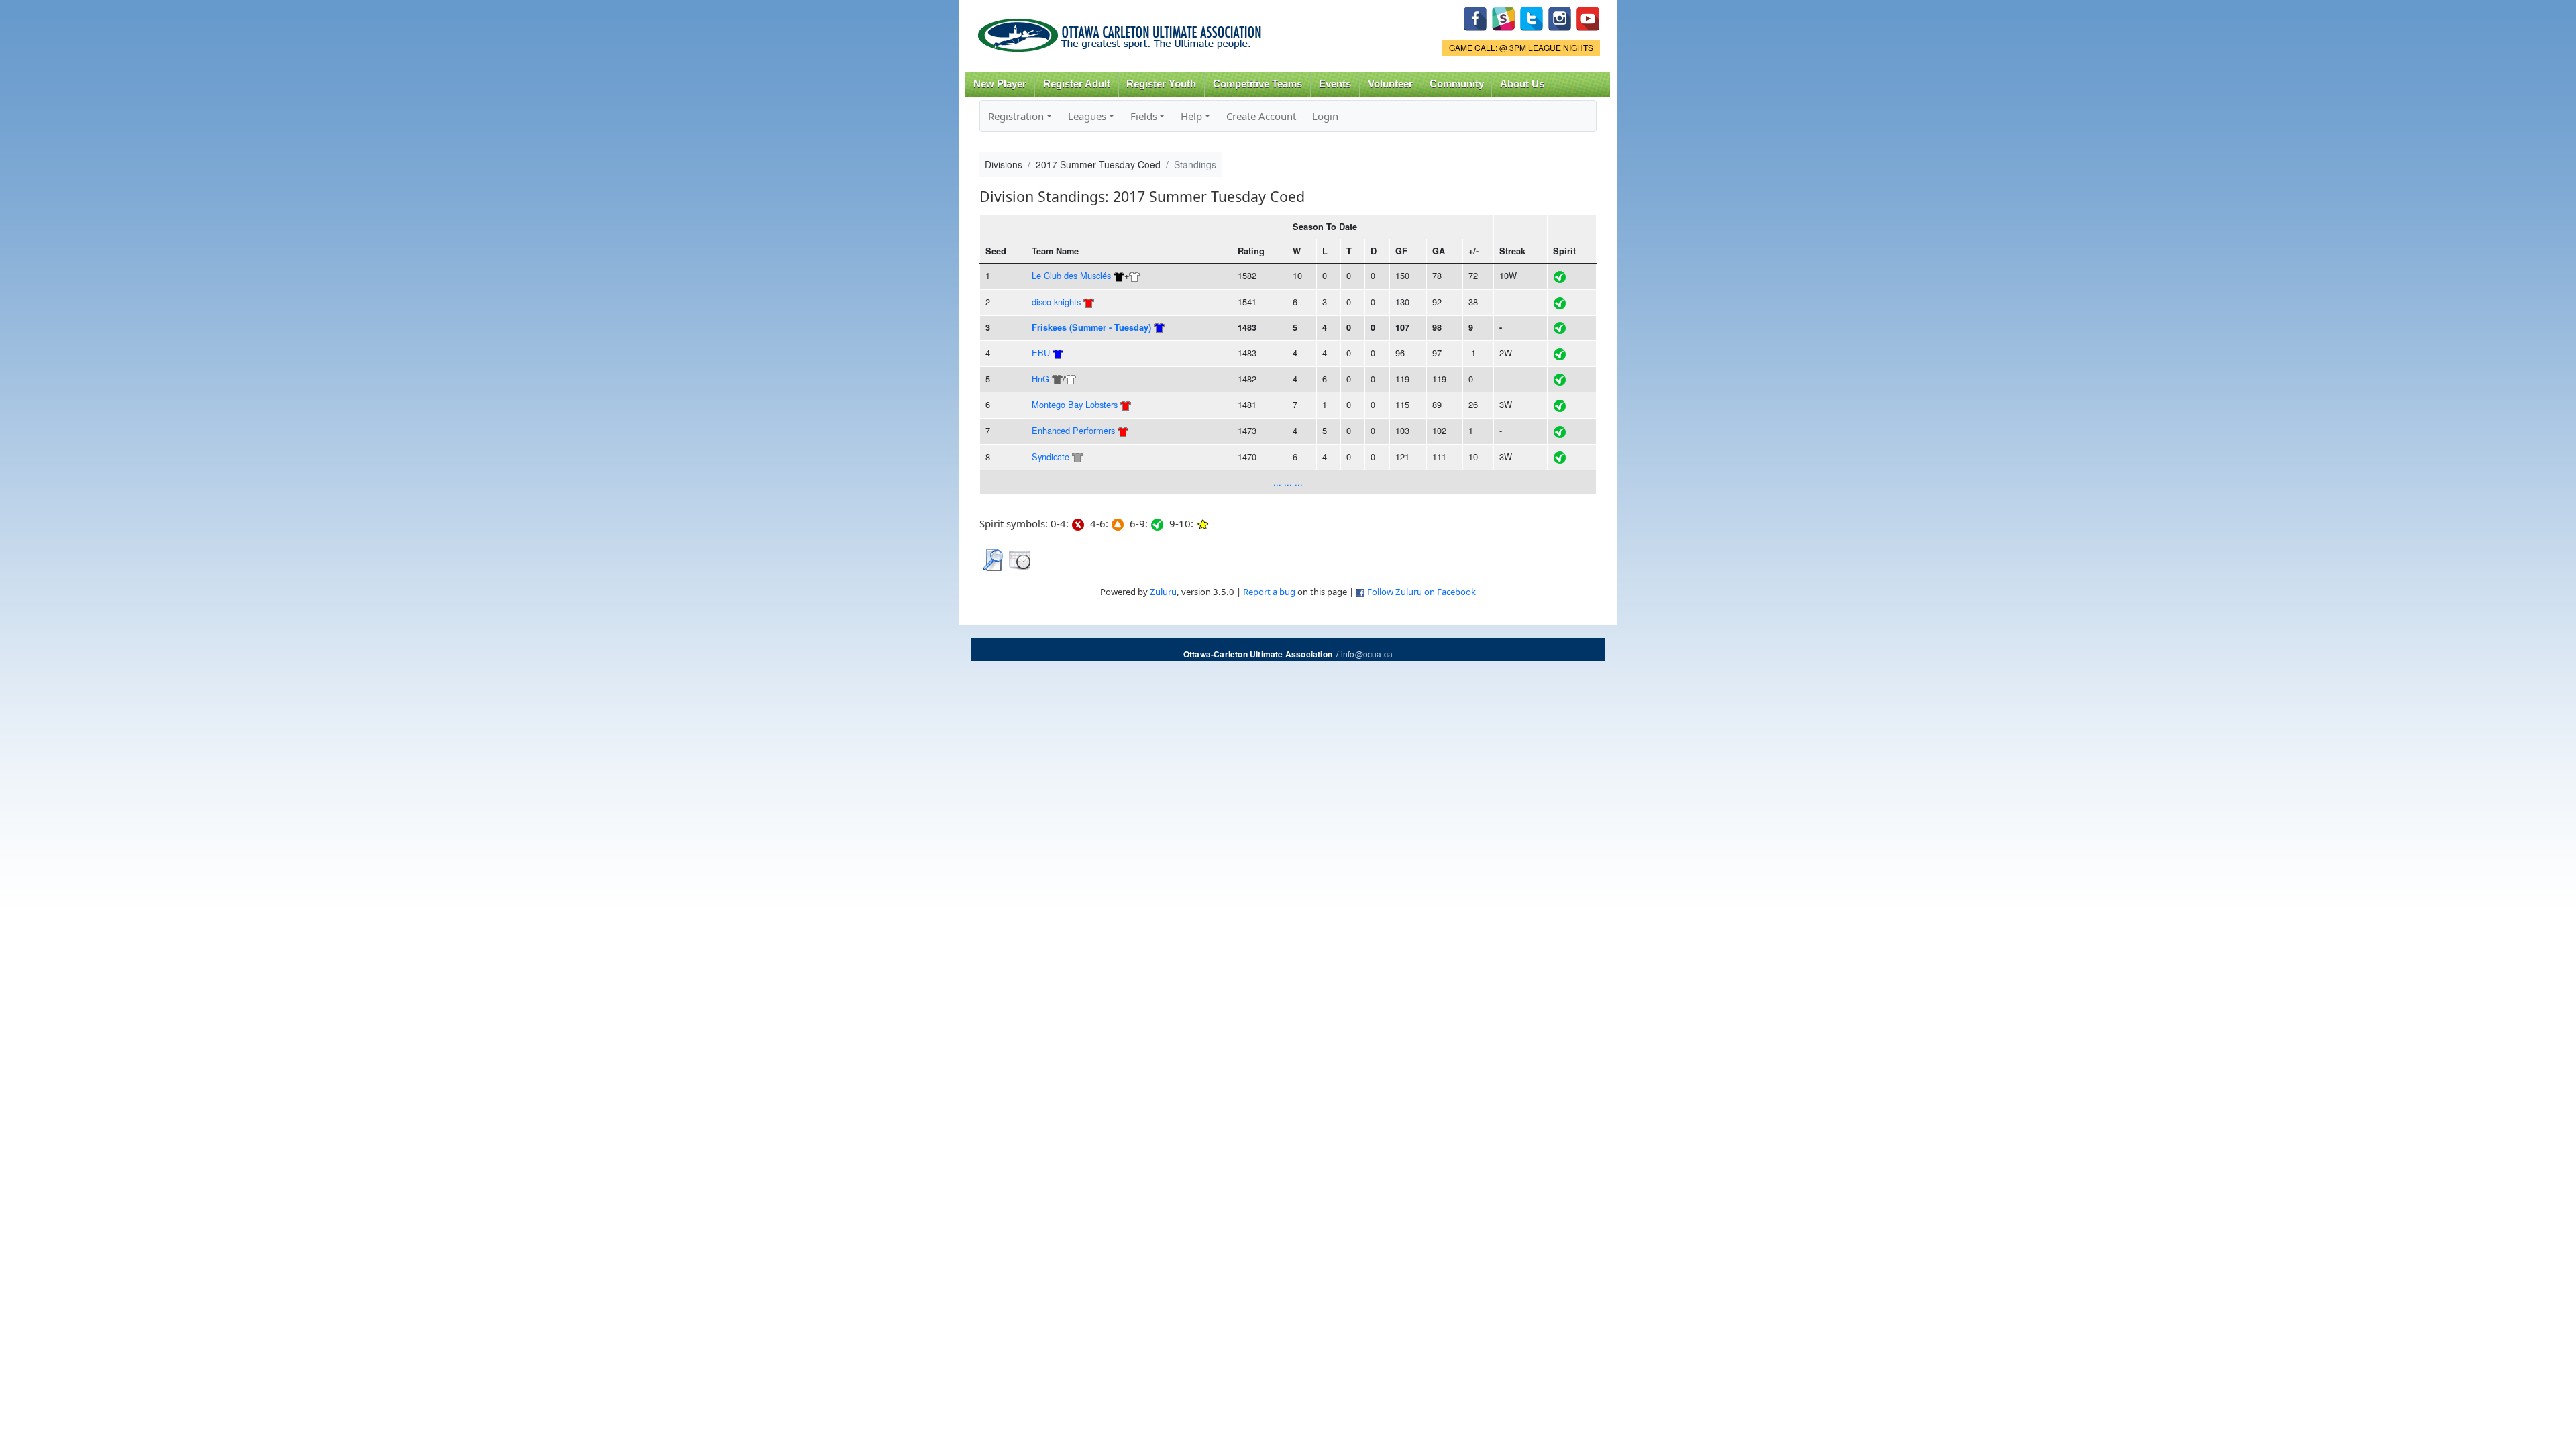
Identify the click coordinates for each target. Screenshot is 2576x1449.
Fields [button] (1144, 116)
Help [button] (1191, 116)
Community (1457, 84)
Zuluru (1163, 592)
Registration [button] (1016, 116)
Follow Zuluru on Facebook (1421, 592)
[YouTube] (1588, 17)
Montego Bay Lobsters (1075, 404)
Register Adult (1077, 84)
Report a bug (1269, 592)
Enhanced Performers (1073, 430)
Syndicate (1051, 457)
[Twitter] (1532, 17)
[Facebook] (1475, 17)
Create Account (1261, 116)
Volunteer (1390, 84)
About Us (1522, 84)
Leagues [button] (1087, 116)
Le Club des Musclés (1071, 275)
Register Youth (1161, 84)
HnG (1040, 379)
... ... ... (1288, 482)
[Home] (1122, 31)
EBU (1041, 353)
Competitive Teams (1257, 84)
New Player (1000, 84)
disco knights (1056, 302)
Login (1325, 116)
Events (1335, 84)
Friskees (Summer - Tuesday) (1091, 327)
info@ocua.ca (1367, 654)
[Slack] (1503, 17)
